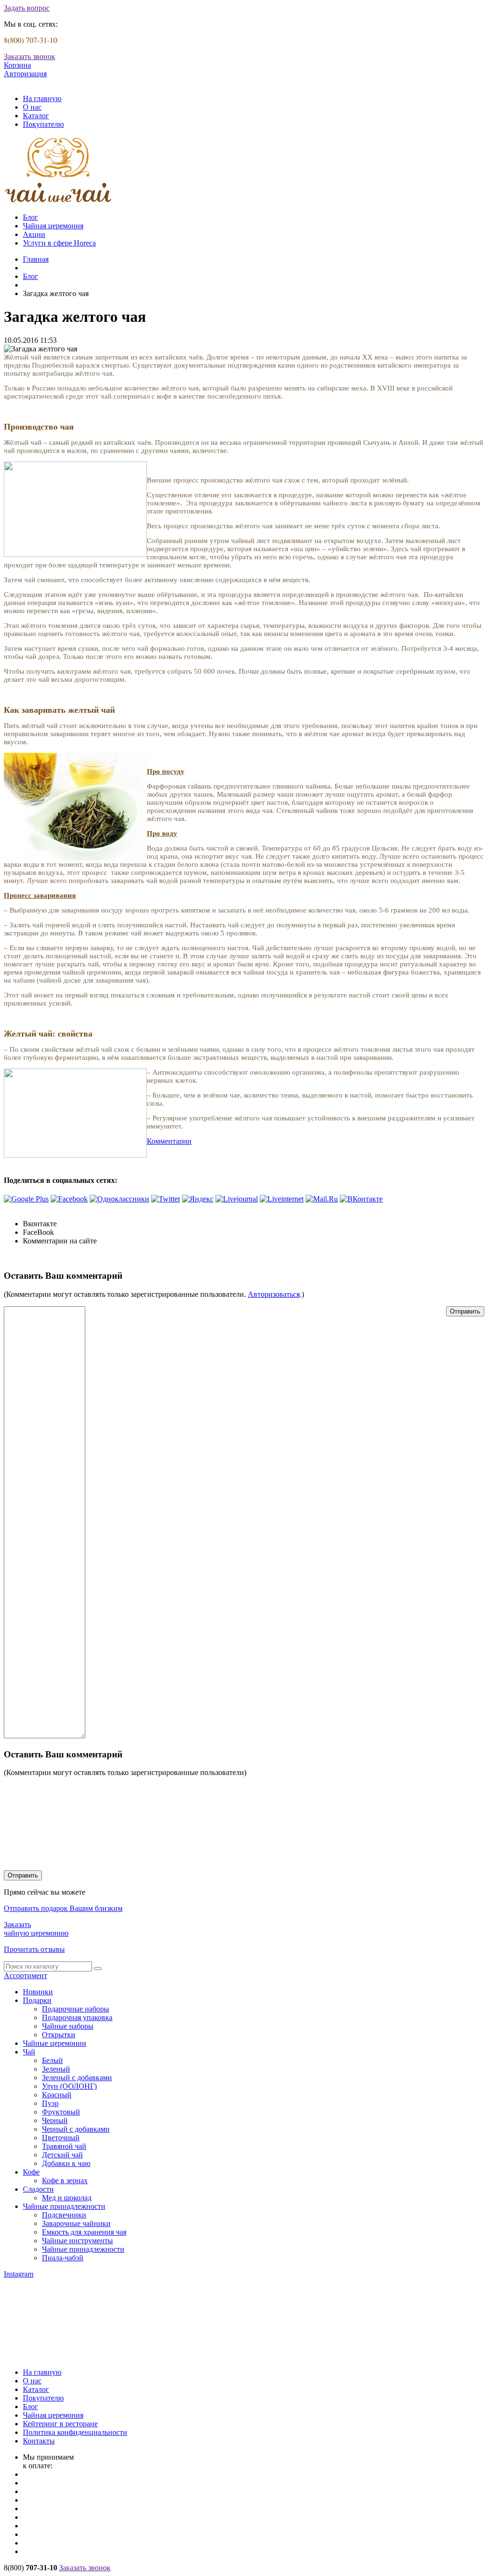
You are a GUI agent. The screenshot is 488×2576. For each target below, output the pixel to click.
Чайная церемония (53, 226)
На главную (42, 98)
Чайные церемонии (55, 2043)
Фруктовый (61, 2112)
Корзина (17, 65)
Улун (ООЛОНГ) (69, 2086)
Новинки (38, 1992)
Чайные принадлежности (64, 2206)
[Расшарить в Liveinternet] (282, 1199)
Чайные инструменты (77, 2241)
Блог (30, 217)
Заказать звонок (30, 56)
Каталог (36, 116)
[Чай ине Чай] (58, 201)
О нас (32, 107)
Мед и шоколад (67, 2198)
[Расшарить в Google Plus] (26, 1199)
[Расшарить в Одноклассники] (119, 1199)
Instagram (19, 2274)
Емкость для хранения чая (84, 2232)
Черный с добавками (76, 2129)
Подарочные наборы (76, 2009)
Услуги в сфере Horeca (59, 243)
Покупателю (43, 124)
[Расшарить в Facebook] (69, 1199)
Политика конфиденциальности (75, 2432)
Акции (34, 234)
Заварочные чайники (76, 2223)
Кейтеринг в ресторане (60, 2424)
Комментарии (169, 1141)
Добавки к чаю (66, 2163)
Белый (52, 2060)
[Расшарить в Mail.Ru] (322, 1199)
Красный (57, 2095)
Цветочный (61, 2138)
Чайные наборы (68, 2026)
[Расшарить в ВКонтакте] (361, 1199)
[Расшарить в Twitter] (166, 1199)
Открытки (59, 2035)
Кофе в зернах (65, 2181)
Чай (29, 2052)
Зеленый (56, 2069)
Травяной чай (64, 2146)
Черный (55, 2120)
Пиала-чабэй (63, 2258)
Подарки (37, 2000)
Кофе (31, 2172)
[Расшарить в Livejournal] (237, 1199)
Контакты (39, 2441)
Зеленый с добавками (77, 2078)
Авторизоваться (274, 1294)
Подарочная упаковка (77, 2017)
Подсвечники (64, 2215)
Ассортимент (25, 1976)
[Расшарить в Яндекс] (198, 1199)
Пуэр (50, 2103)
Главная (36, 259)
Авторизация (25, 74)
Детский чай (62, 2155)
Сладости (38, 2189)
